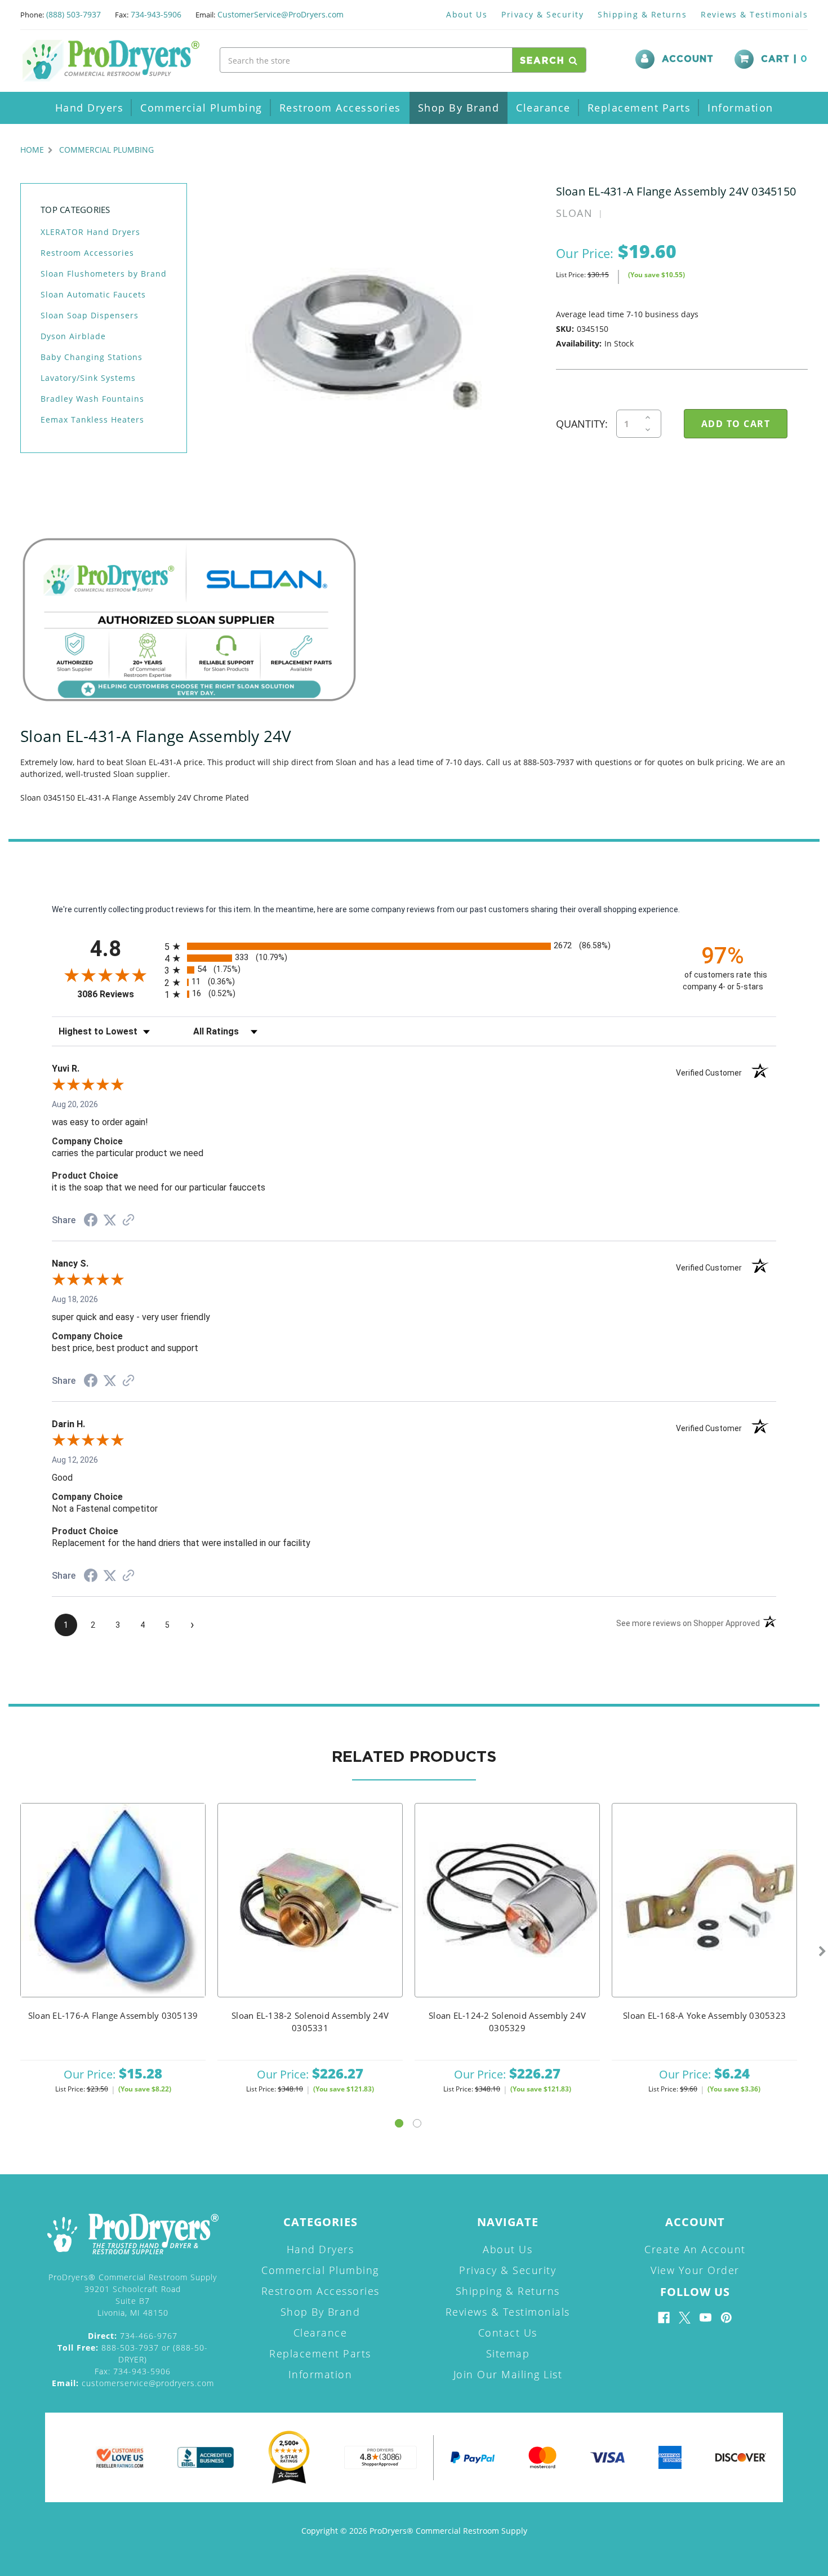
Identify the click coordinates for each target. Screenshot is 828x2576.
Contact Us (508, 2333)
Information (740, 108)
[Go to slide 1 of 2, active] (399, 2123)
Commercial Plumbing (201, 108)
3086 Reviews (118, 994)
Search (544, 61)
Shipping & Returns (642, 14)
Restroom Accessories (340, 108)
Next (822, 1952)
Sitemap (508, 2353)
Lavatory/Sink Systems (88, 378)
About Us (467, 14)
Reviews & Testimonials (754, 14)
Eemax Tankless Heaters (92, 419)
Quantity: (582, 424)
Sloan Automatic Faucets (93, 294)
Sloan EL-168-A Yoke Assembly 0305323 (704, 2015)
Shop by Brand (459, 108)
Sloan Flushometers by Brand (104, 274)
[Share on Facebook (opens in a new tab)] (91, 1222)
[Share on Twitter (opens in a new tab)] (110, 1220)
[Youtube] (705, 2318)
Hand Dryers (90, 108)
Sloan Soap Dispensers (90, 315)
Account (688, 59)
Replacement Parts (639, 108)
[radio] (414, 946)
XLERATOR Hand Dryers (90, 232)
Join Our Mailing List (508, 2374)
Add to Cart (113, 1915)
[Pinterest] (726, 2318)
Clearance (543, 108)
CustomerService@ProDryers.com (281, 14)
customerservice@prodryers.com (133, 2383)
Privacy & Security (542, 14)
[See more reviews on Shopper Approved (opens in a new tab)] (128, 1221)
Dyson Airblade (73, 336)
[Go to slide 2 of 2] (417, 2123)
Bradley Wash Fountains (92, 399)
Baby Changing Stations (92, 357)
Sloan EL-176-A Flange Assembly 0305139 (113, 2015)
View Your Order (695, 2270)
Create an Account (695, 2249)
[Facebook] (664, 2318)
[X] (685, 2318)
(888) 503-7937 (74, 14)
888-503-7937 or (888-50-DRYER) (133, 2353)
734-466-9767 (133, 2336)
